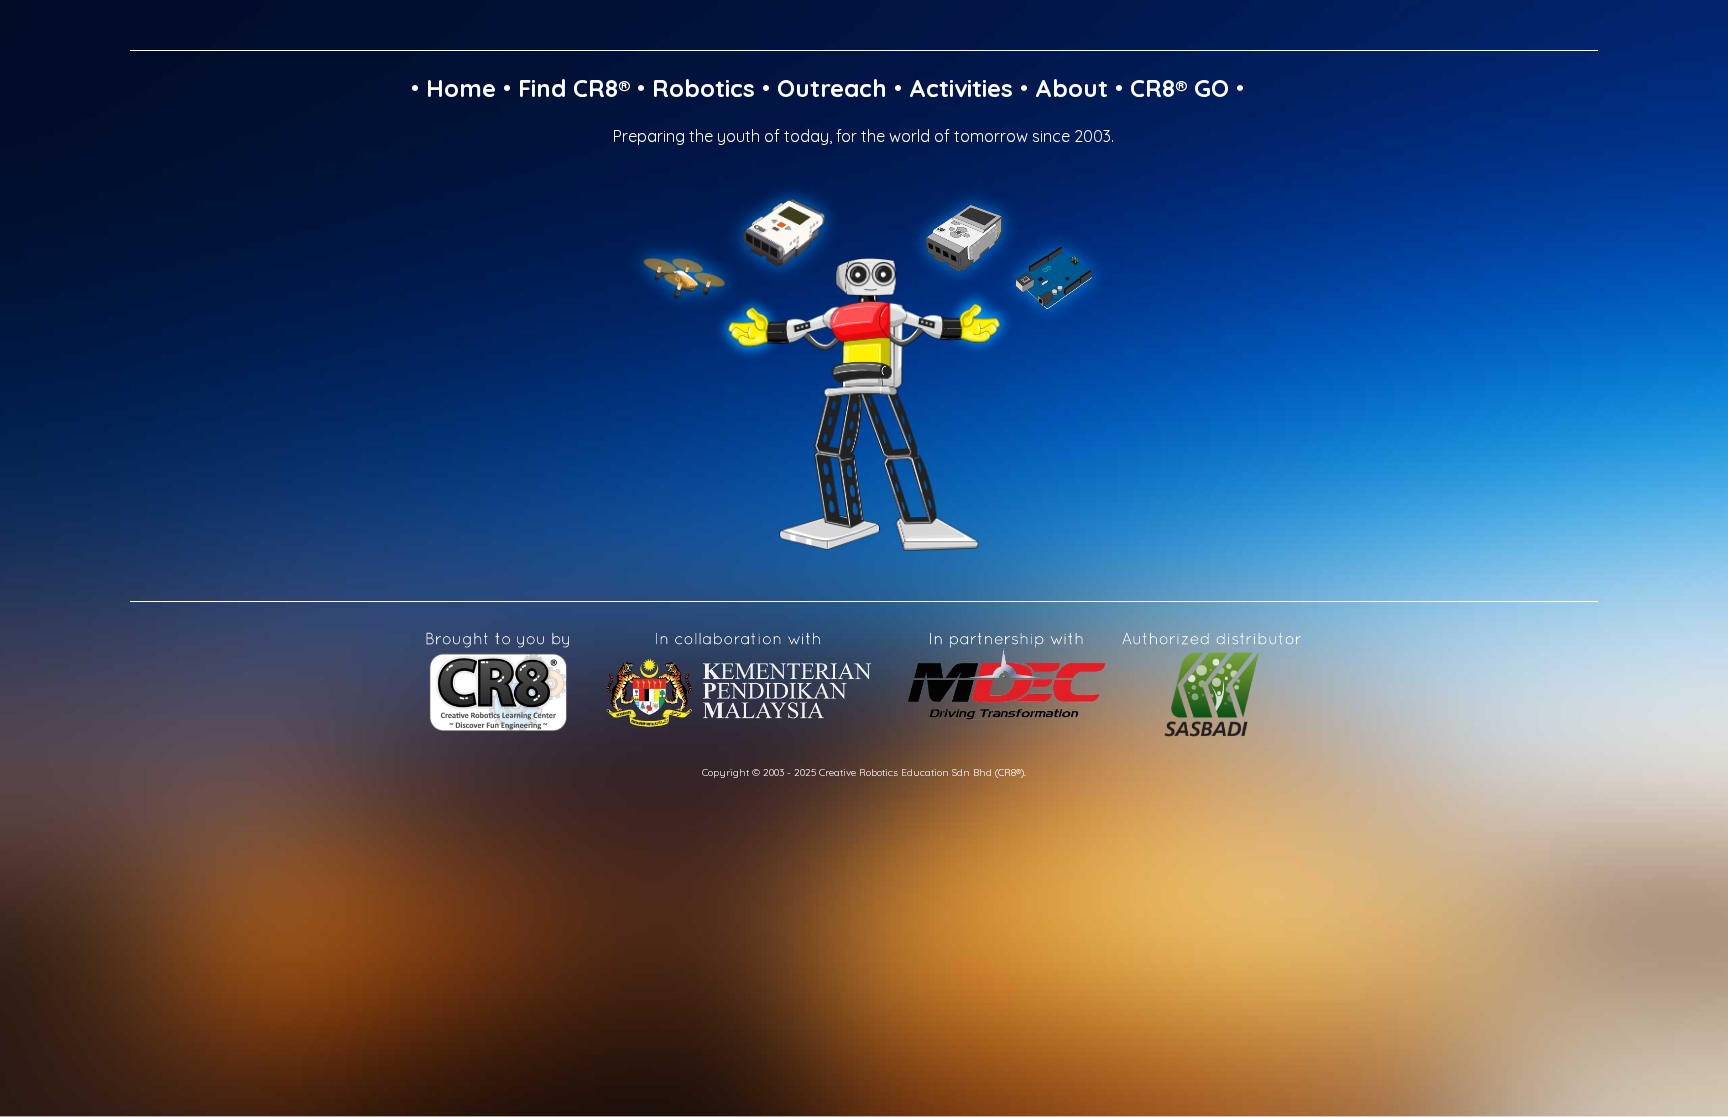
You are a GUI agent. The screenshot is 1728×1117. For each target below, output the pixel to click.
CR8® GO (1179, 88)
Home (461, 88)
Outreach (832, 88)
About (1071, 88)
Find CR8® (574, 88)
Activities (961, 88)
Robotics (703, 88)
